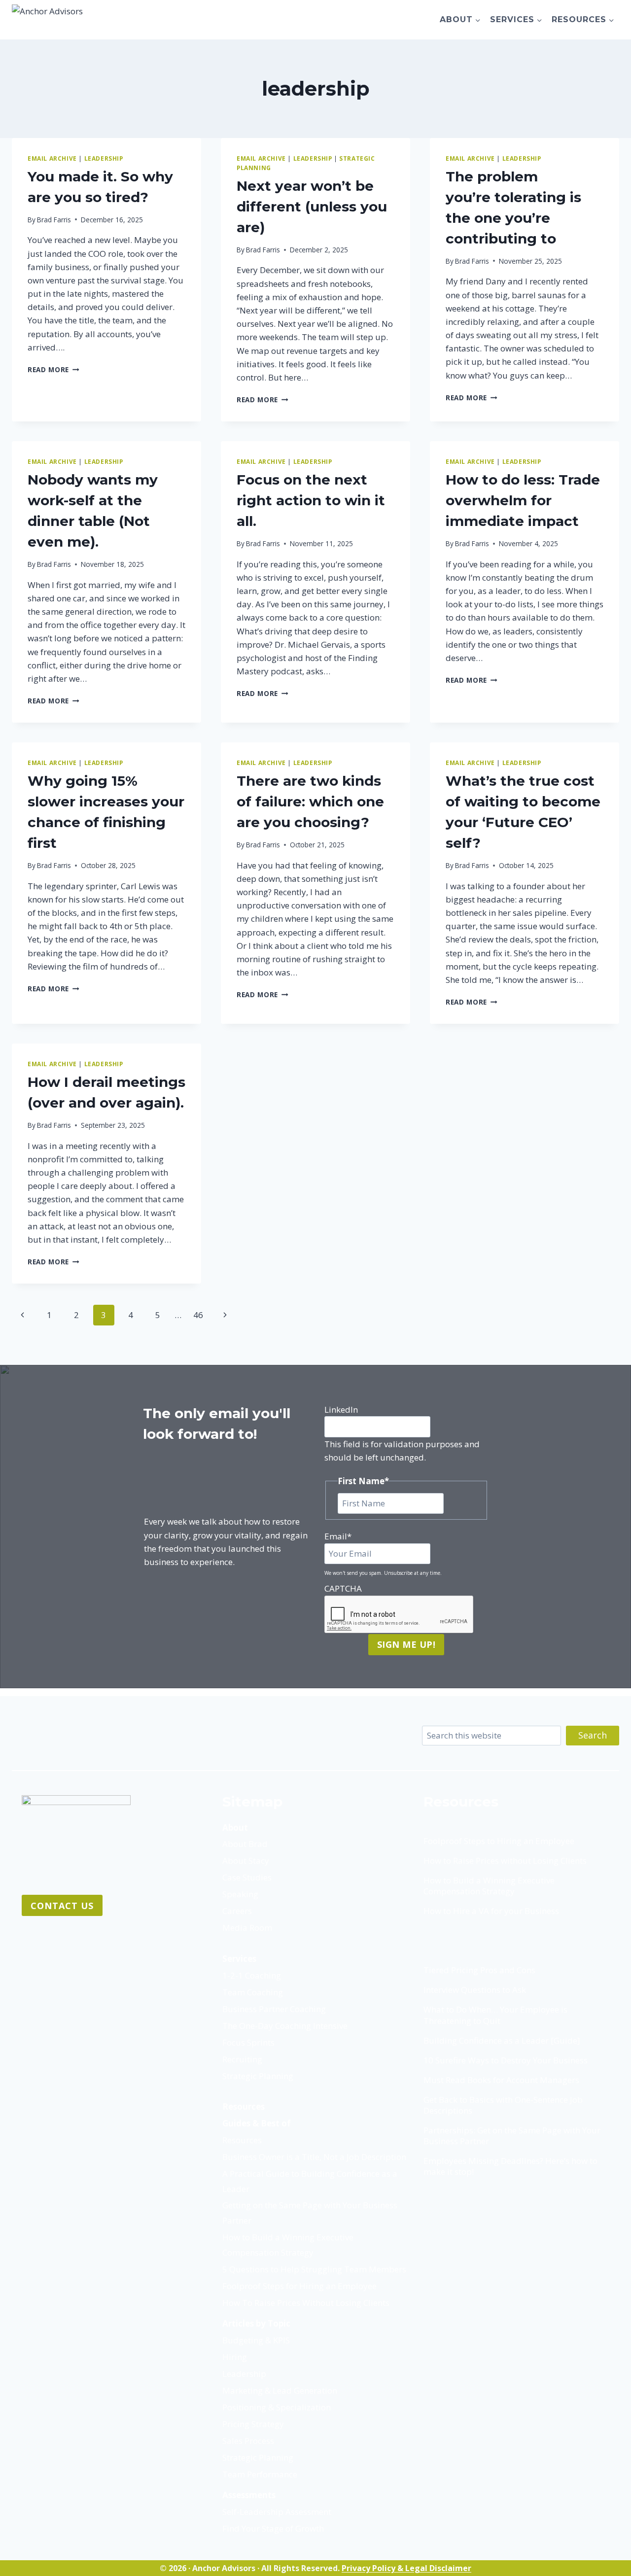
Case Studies (247, 1877)
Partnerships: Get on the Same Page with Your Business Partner (512, 2136)
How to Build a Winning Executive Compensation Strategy (288, 2245)
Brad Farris (54, 220)
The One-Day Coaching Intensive (285, 2026)
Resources (244, 2106)
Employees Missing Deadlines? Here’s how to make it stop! (510, 2166)
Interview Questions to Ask (475, 1990)
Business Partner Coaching (274, 2009)
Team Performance (260, 2474)
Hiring (235, 2357)
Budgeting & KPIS (256, 2340)
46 (198, 1315)
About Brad (245, 1844)
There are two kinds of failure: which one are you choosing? (310, 801)
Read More (53, 369)
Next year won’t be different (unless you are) (312, 207)
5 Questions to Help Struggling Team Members (314, 2269)
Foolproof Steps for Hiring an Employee (299, 2286)
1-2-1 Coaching (252, 1975)
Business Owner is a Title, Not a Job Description (314, 2157)
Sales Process (248, 2441)
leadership (104, 158)
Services (239, 1959)
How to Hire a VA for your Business (491, 1911)
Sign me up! (406, 1644)
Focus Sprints (248, 2042)
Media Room (247, 1928)
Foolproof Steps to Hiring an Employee (499, 1841)
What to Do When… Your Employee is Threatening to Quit (495, 2015)
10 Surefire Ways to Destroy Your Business (506, 2060)
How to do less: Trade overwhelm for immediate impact (523, 500)
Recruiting (242, 2059)
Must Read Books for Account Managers (501, 2080)
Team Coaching (253, 1992)
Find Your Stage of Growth (273, 2528)
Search (593, 1735)
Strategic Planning (258, 2076)
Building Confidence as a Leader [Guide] (502, 2041)
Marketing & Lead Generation (280, 2390)
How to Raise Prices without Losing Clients (505, 1861)
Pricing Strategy (253, 2424)
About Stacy (246, 1861)
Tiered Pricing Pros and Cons (479, 1970)
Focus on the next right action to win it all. (311, 500)
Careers (237, 1911)
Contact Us (62, 1906)
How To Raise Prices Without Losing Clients (306, 2303)
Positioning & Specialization (277, 2407)
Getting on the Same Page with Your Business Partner (310, 2213)
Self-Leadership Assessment (277, 2512)
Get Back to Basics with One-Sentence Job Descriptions (503, 2105)
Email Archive (52, 158)
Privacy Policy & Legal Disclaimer (406, 2568)
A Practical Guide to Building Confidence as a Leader (310, 2181)
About (235, 1828)
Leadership (244, 2374)
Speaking (240, 1894)
